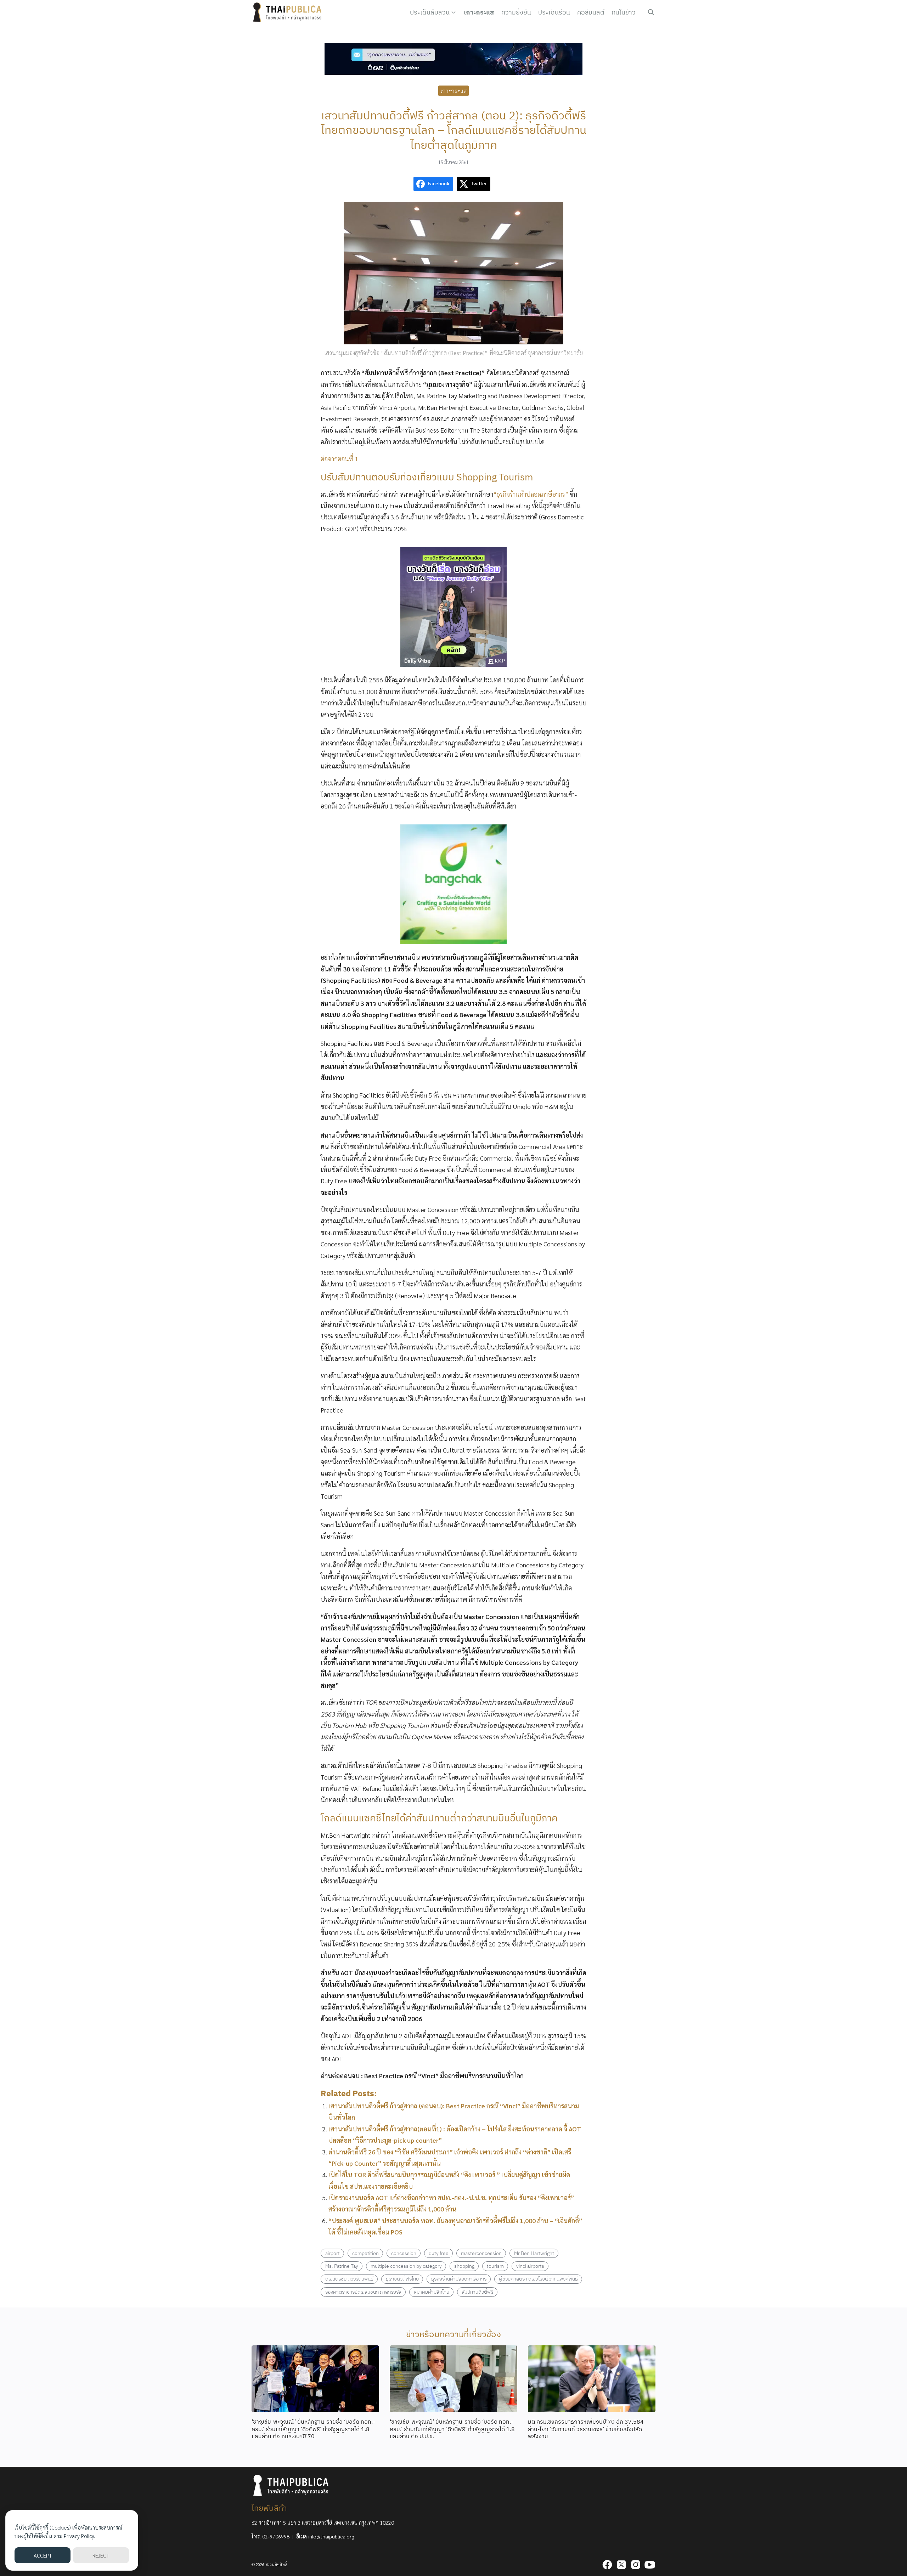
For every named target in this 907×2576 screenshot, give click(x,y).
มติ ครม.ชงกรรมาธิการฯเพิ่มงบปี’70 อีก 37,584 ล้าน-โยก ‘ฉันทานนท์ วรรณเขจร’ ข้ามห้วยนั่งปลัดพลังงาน (586, 2429)
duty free (439, 2253)
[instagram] (636, 2565)
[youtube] (650, 2565)
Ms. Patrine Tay (342, 2266)
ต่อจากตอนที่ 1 (339, 459)
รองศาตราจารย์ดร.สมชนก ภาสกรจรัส (363, 2292)
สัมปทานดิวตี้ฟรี (477, 2292)
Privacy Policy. (80, 2536)
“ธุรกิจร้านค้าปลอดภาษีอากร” (531, 494)
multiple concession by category (406, 2266)
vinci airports (530, 2266)
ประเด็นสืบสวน (430, 12)
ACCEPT (43, 2555)
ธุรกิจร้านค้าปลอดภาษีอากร (459, 2279)
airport (333, 2253)
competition (365, 2253)
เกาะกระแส (479, 12)
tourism (495, 2266)
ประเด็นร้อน (554, 12)
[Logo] (289, 12)
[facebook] (607, 2565)
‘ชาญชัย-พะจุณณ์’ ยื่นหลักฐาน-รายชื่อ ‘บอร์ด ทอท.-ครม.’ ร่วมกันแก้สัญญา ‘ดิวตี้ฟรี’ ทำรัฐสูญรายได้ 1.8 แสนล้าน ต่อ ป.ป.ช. (452, 2429)
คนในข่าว (624, 12)
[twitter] (621, 2565)
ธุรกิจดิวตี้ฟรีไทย (402, 2279)
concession (404, 2253)
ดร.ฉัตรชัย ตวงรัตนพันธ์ (349, 2279)
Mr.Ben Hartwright (534, 2253)
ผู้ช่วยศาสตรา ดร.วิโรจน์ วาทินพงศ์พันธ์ (538, 2279)
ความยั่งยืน (516, 12)
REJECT (101, 2555)
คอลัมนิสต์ (591, 12)
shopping (464, 2266)
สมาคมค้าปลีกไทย (432, 2292)
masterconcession (481, 2253)
